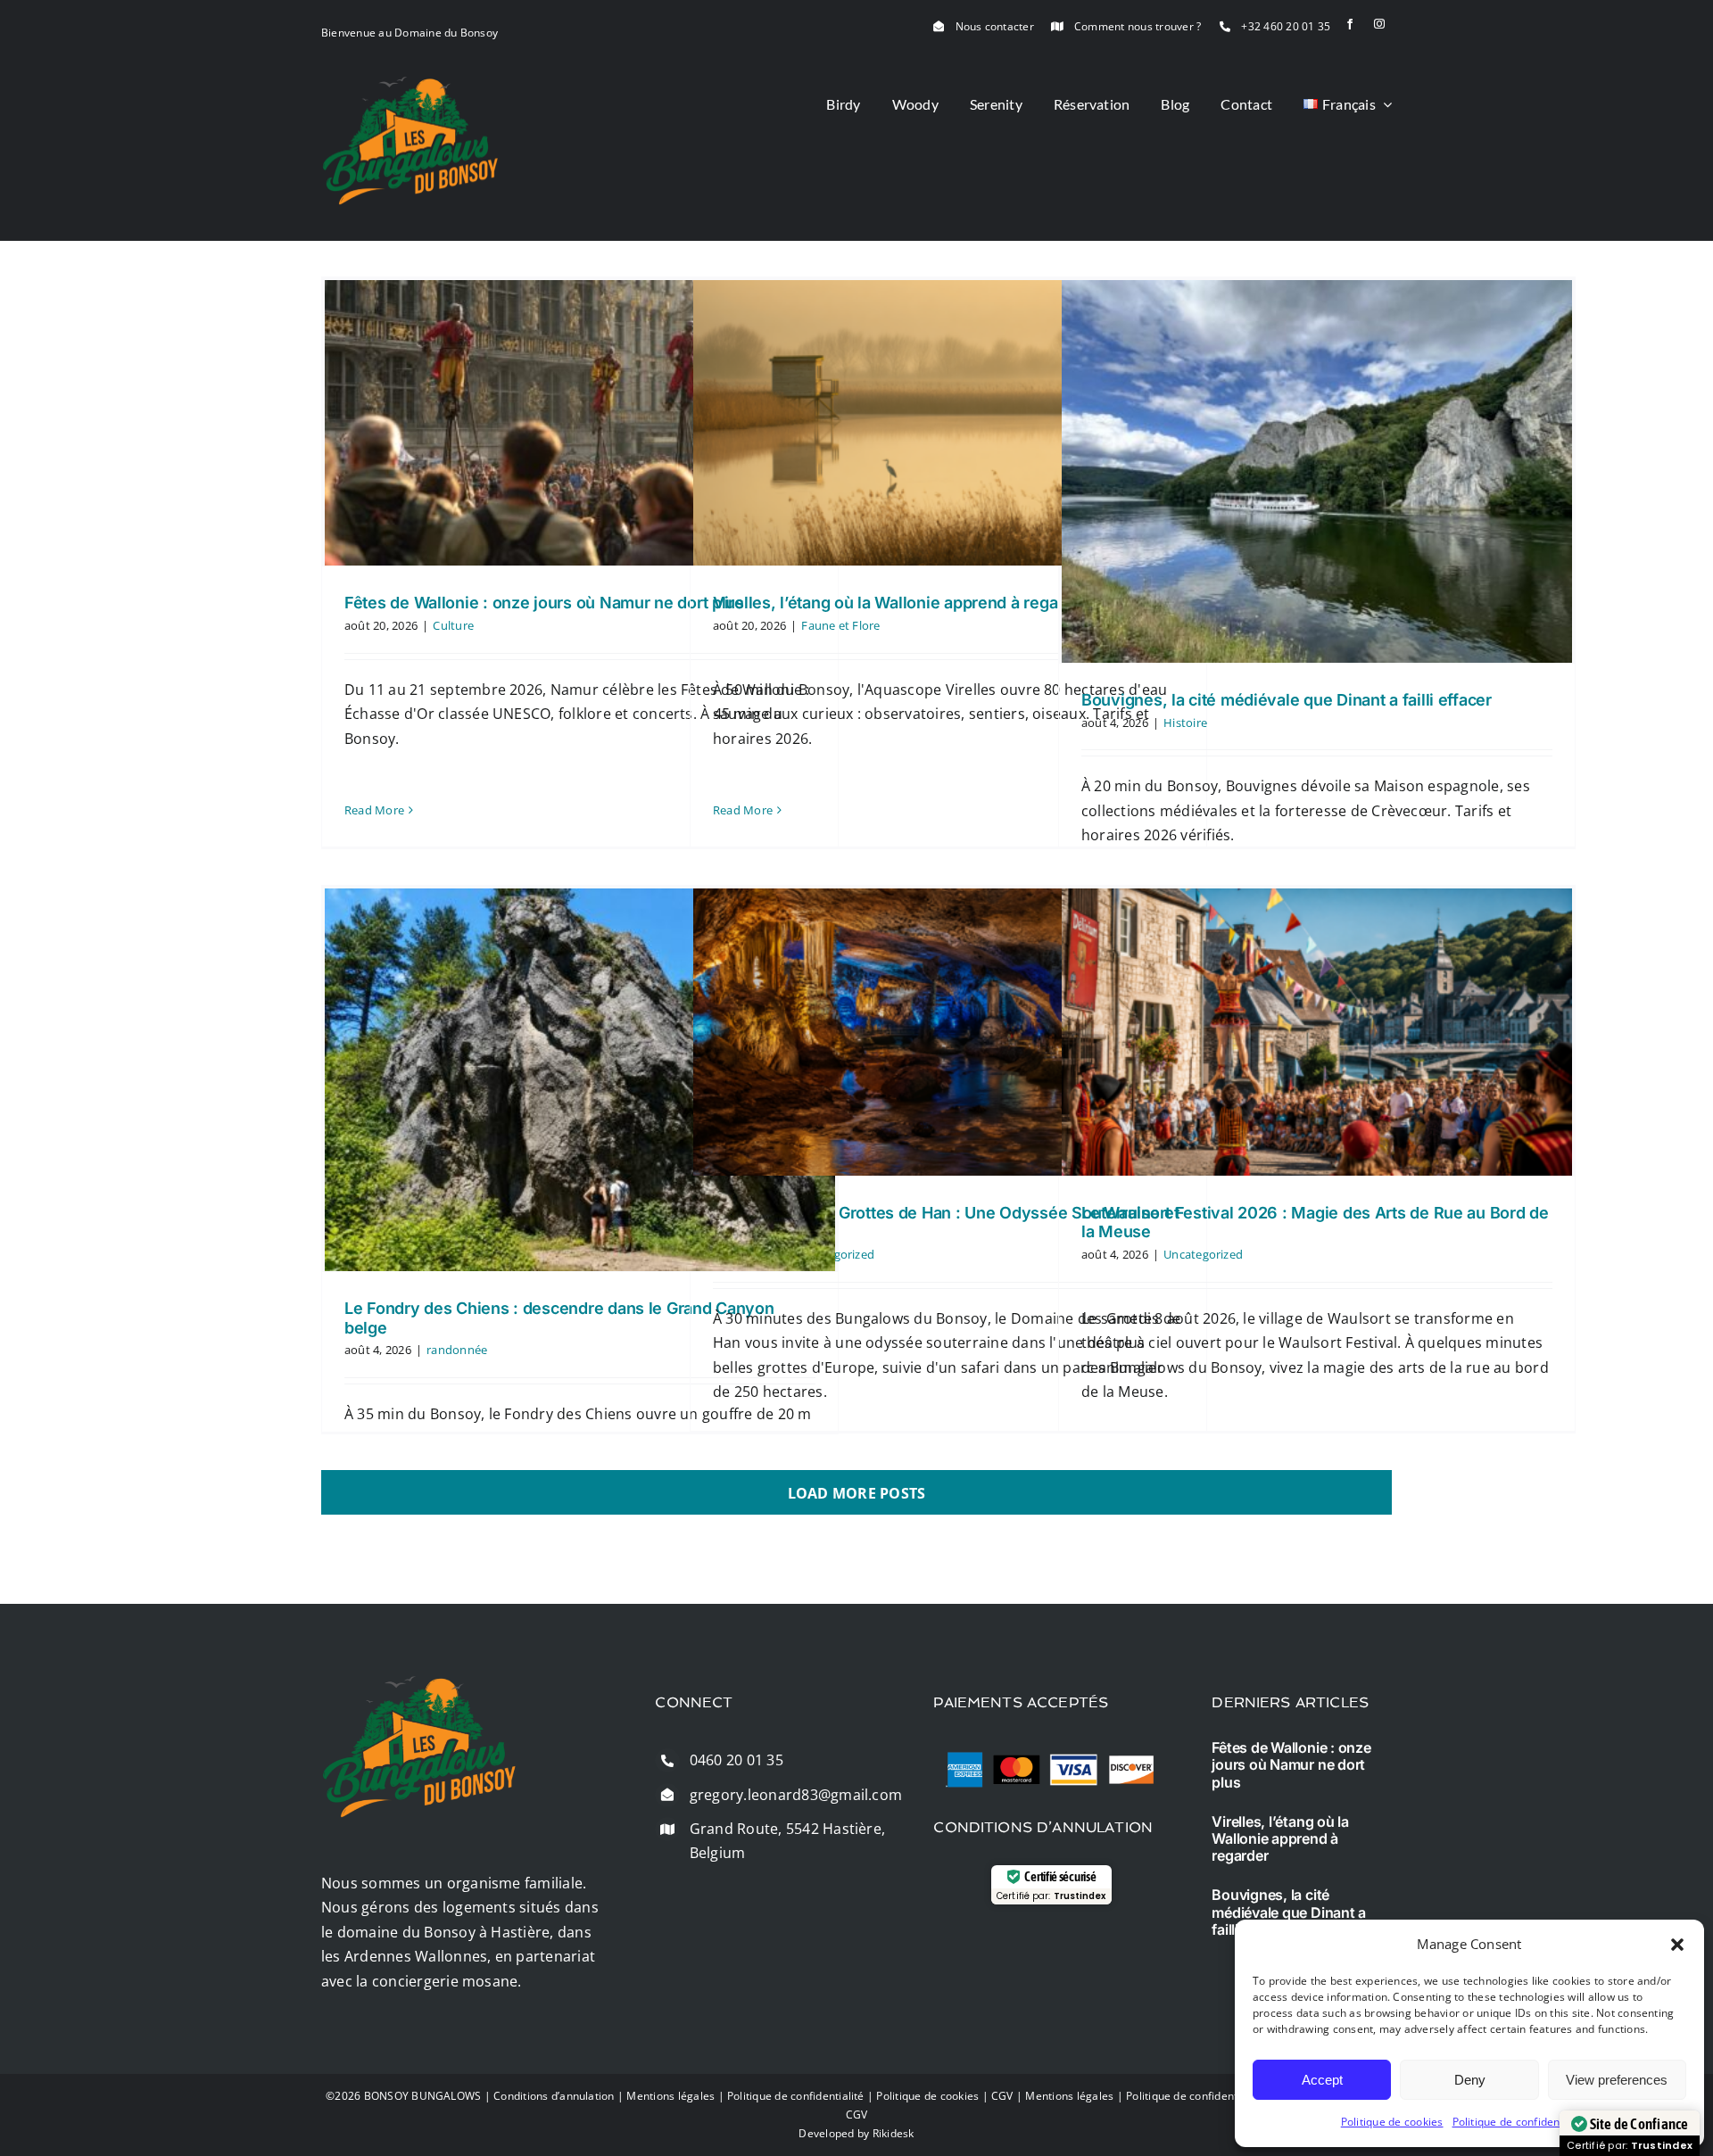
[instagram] (1379, 24)
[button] (1677, 1945)
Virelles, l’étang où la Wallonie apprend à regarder (901, 603)
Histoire (1185, 723)
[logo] (410, 83)
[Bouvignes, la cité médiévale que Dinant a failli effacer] (1317, 471)
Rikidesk (894, 2133)
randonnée (457, 1350)
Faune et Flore (840, 625)
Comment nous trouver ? (1138, 26)
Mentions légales (670, 2096)
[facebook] (1350, 24)
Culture (453, 625)
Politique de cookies (1392, 2122)
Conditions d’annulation (554, 2096)
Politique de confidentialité (1521, 2122)
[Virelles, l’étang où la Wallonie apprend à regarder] (948, 423)
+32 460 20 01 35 (1286, 26)
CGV (1002, 2096)
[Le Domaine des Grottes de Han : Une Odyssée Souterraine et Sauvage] (948, 1032)
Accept (1322, 2080)
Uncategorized (1203, 1254)
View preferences (1617, 2080)
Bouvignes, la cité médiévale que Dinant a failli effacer (1287, 700)
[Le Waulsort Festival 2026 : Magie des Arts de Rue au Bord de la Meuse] (1317, 1032)
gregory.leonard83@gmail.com (796, 1795)
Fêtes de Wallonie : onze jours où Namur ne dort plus (544, 603)
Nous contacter (995, 26)
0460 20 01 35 (737, 1760)
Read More (374, 810)
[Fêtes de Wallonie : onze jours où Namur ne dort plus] (580, 423)
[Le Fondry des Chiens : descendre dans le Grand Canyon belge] (580, 1080)
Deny (1470, 2080)
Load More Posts (857, 1493)
